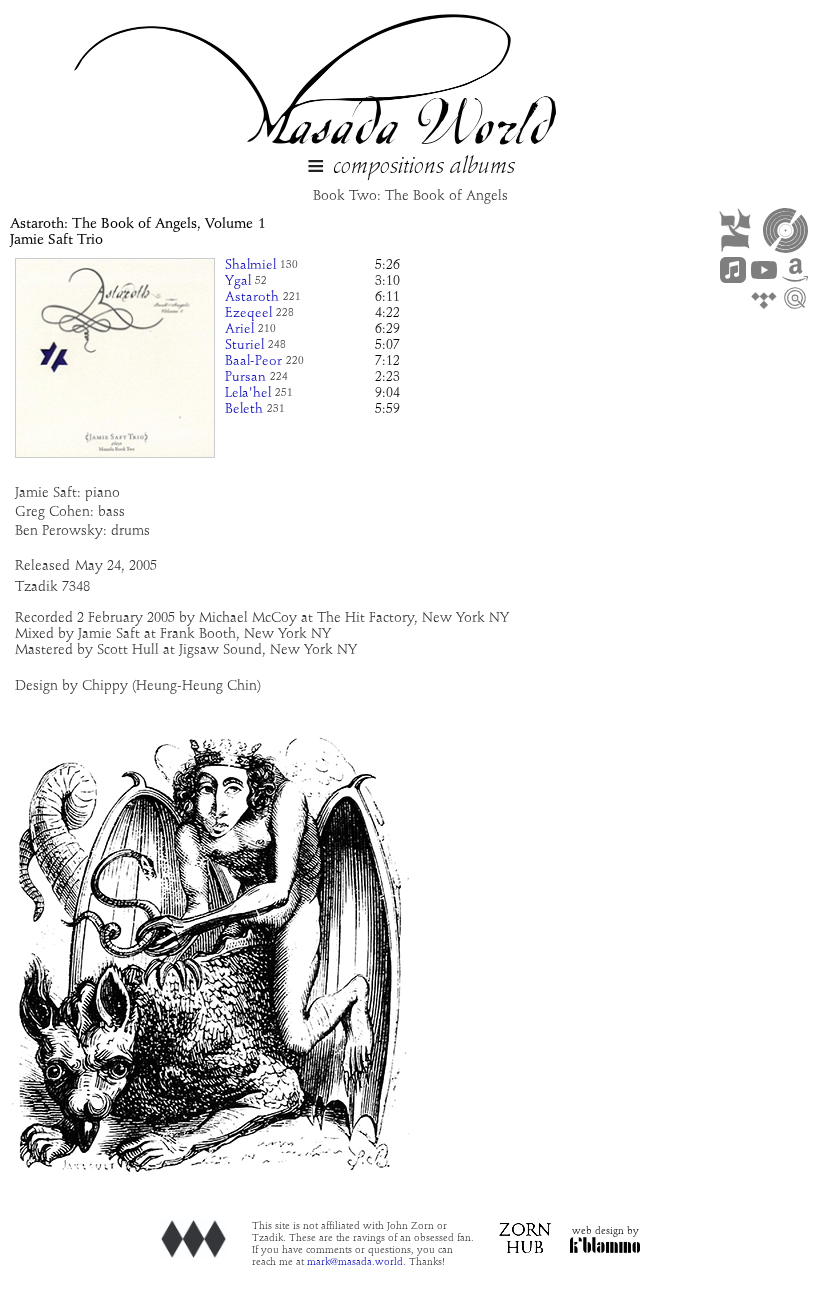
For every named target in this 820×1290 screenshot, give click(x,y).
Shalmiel (250, 265)
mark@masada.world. (356, 1262)
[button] (316, 168)
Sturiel (244, 345)
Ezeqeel (248, 313)
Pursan (245, 377)
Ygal (238, 281)
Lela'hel (248, 393)
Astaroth (252, 297)
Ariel (239, 329)
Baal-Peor (253, 361)
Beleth (244, 409)
